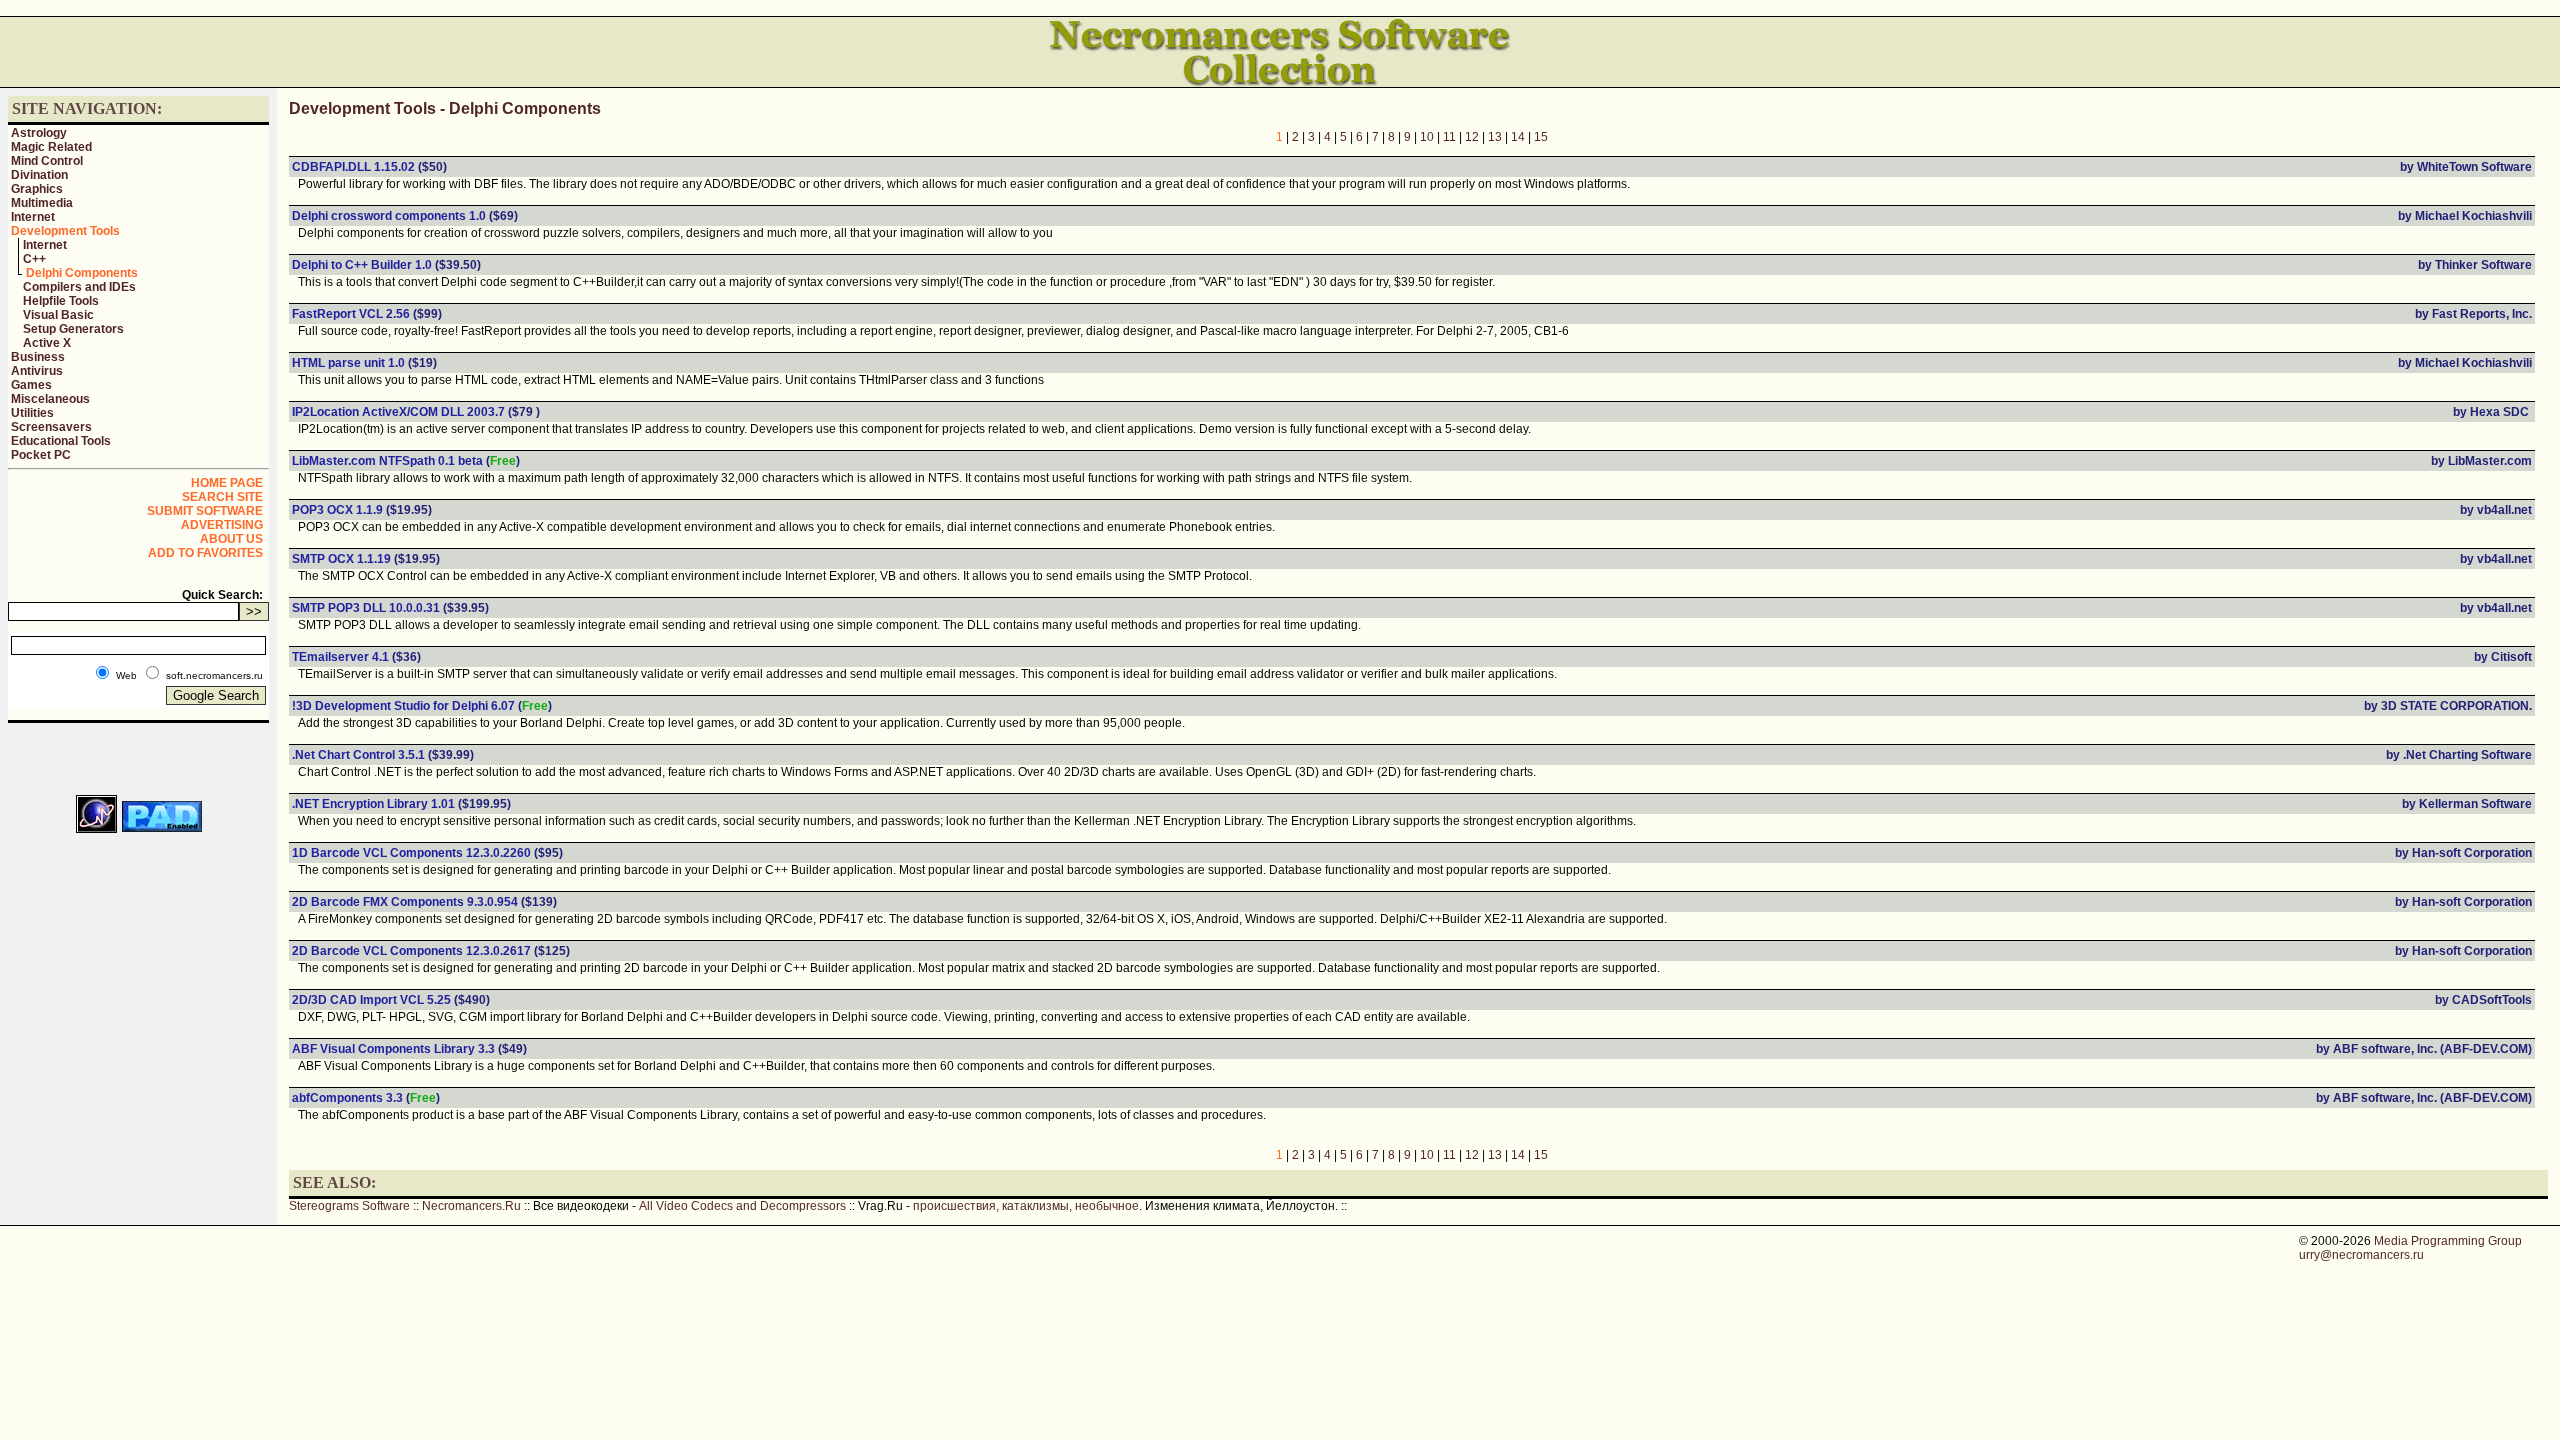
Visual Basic (58, 315)
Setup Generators (73, 329)
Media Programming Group (2448, 1241)
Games (31, 385)
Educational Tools (61, 441)
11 (1449, 137)
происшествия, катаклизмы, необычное (1026, 1206)
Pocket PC (41, 455)
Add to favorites (205, 553)
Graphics (37, 189)
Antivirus (37, 371)
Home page (227, 483)
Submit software (205, 511)
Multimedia (42, 203)
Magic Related (51, 147)
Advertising (222, 525)
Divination (39, 175)
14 (1518, 137)
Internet (33, 217)
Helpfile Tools (61, 301)
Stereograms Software (349, 1206)
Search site (222, 497)
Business (38, 357)
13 (1495, 137)
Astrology (39, 133)
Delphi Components (82, 273)
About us (231, 539)
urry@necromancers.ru (2361, 1255)
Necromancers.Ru (471, 1206)
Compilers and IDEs (79, 287)
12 (1472, 137)
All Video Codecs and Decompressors (742, 1206)
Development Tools (65, 231)
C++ (34, 259)
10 (1427, 137)
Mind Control (47, 161)
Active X (47, 343)
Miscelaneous (50, 399)
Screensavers (51, 427)
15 (1541, 137)
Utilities (32, 413)
